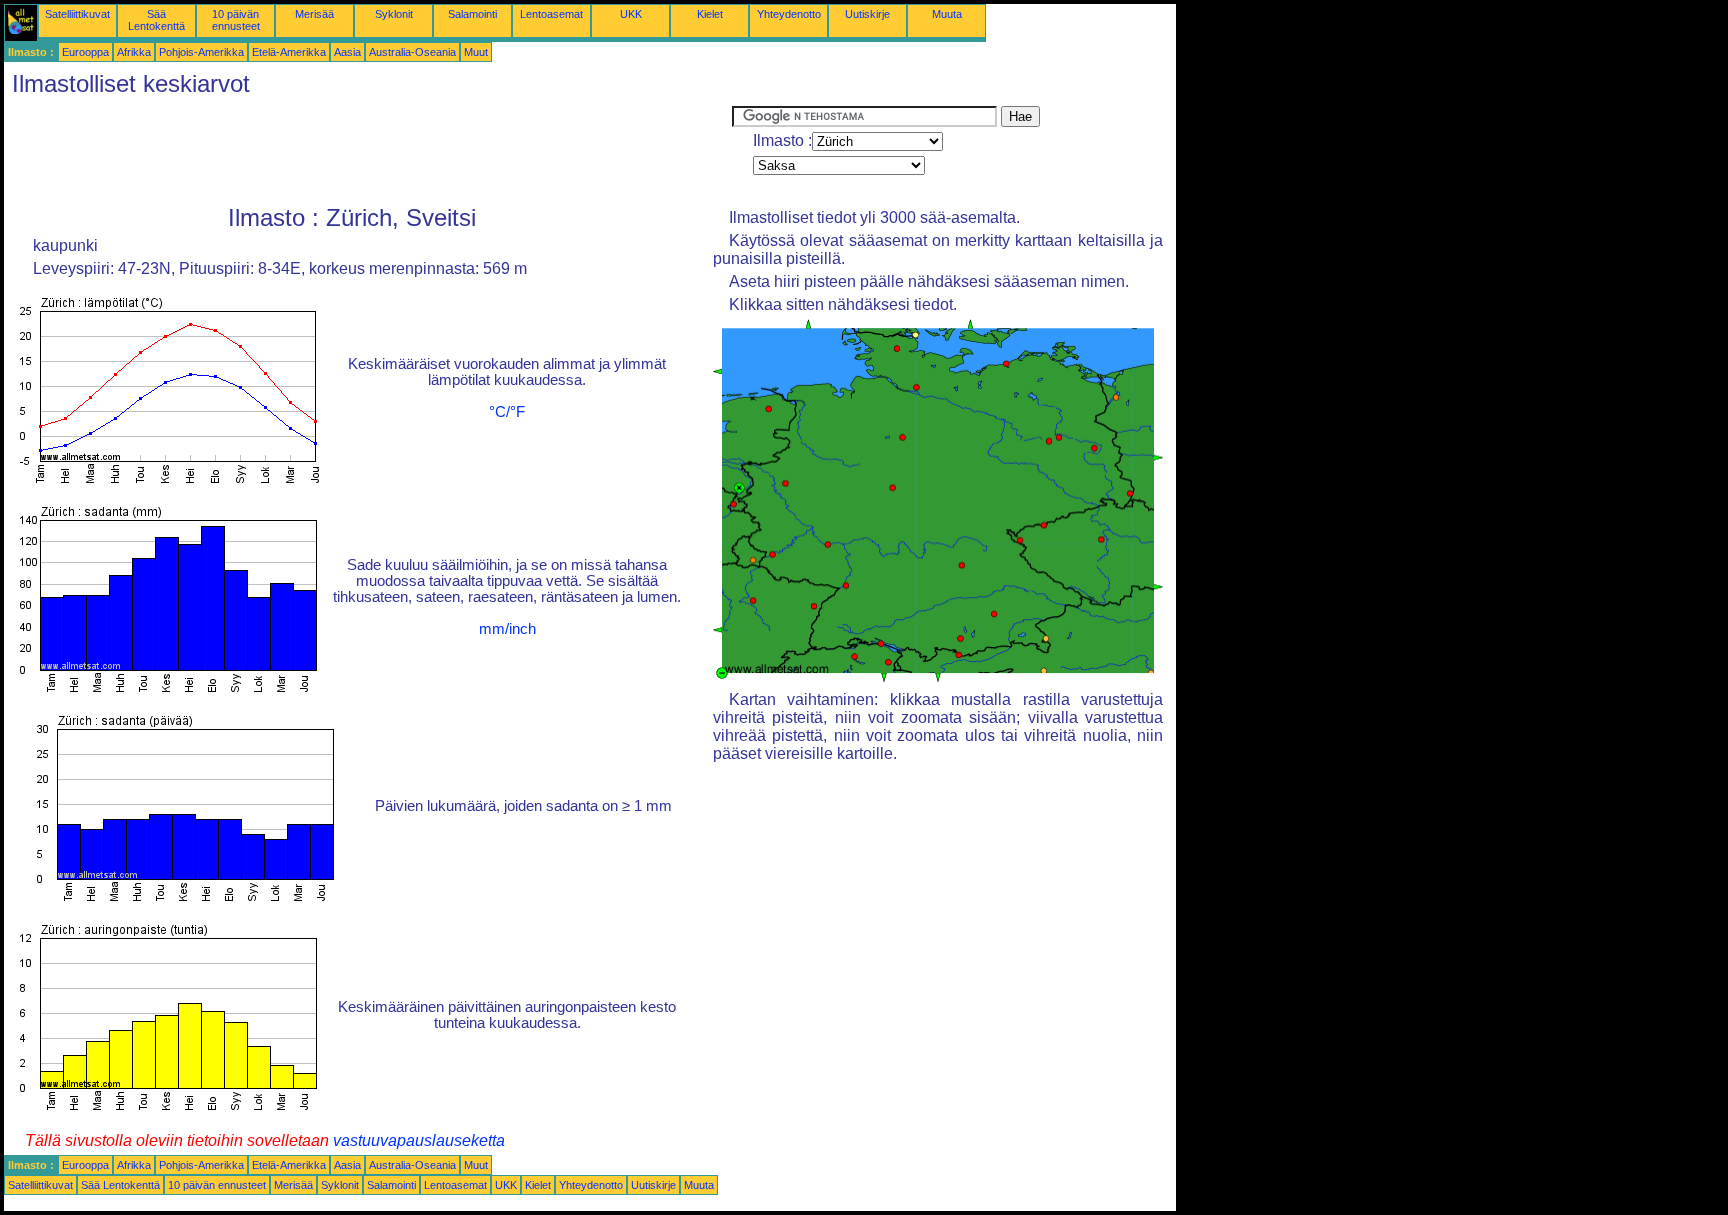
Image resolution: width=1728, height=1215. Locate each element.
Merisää (314, 14)
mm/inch (507, 629)
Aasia (347, 52)
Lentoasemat (551, 14)
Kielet (710, 14)
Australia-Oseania (412, 52)
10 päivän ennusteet (236, 20)
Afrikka (134, 52)
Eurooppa (85, 52)
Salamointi (472, 14)
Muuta (947, 14)
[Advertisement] (368, 151)
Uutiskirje (867, 14)
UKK (631, 14)
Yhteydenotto (789, 14)
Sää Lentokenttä (156, 20)
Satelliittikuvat (77, 14)
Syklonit (394, 14)
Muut (476, 52)
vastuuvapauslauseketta (419, 1140)
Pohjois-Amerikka (201, 52)
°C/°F (507, 412)
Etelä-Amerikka (289, 52)
